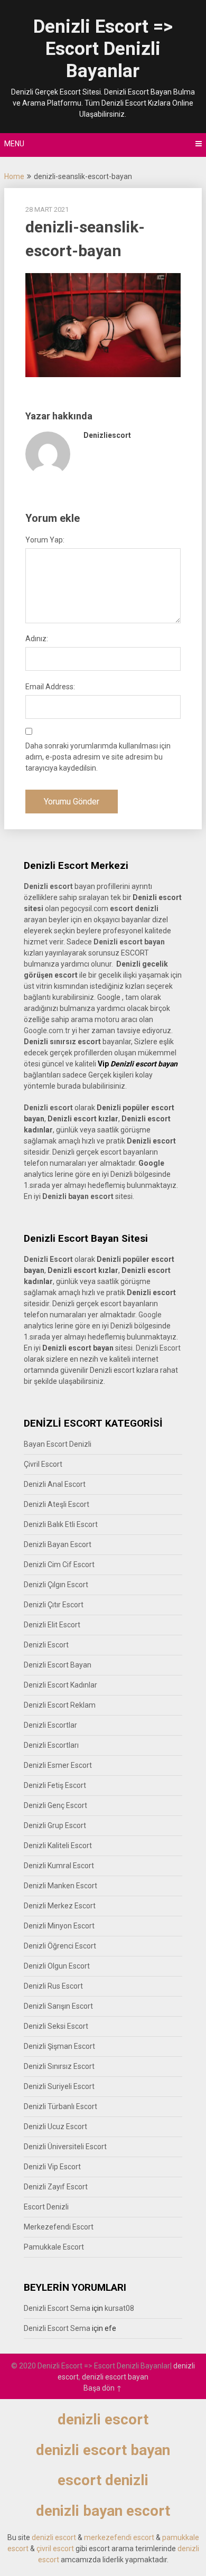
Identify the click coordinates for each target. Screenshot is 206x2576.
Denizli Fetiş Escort (55, 1785)
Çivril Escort (43, 1464)
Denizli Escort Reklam (60, 1705)
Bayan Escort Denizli (58, 1444)
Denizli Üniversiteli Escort (65, 2147)
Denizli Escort (158, 1348)
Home (14, 176)
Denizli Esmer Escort (58, 1765)
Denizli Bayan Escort (58, 1544)
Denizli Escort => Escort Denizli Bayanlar (103, 49)
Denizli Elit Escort (52, 1625)
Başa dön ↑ (103, 2388)
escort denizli (134, 908)
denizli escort (103, 2419)
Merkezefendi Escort (59, 2227)
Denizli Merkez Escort (60, 1906)
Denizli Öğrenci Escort (60, 1946)
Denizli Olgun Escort (57, 1966)
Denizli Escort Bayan (58, 1665)
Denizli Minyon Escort (59, 1926)
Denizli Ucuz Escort (55, 2127)
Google (150, 1315)
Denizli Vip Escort (52, 2167)
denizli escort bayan (115, 2377)
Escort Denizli (46, 2207)
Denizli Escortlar (50, 1725)
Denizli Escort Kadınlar (60, 1685)
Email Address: (50, 687)
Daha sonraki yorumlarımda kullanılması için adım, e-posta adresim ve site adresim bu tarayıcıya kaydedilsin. (98, 757)
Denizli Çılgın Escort (56, 1585)
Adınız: (37, 639)
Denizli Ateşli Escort (57, 1504)
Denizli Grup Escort (55, 1825)
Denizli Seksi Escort (56, 2026)
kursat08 (119, 2308)
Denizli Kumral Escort (59, 1866)
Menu (14, 144)
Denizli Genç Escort (55, 1805)
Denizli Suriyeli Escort (59, 2086)
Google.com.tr (47, 1031)
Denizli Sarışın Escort (58, 2006)
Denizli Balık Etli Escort (61, 1524)
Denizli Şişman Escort (59, 2046)
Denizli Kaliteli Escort (58, 1846)
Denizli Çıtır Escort (54, 1605)
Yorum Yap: (45, 540)
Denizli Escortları (51, 1745)
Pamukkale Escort (54, 2247)
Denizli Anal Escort (55, 1484)
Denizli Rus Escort (53, 1986)
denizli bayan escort (103, 2511)
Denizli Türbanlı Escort (60, 2106)
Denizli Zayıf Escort (56, 2187)
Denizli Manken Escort (60, 1886)
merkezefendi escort (119, 2537)
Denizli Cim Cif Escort (59, 1565)
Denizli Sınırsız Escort (59, 2066)
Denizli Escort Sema (57, 2308)
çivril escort (55, 2549)
